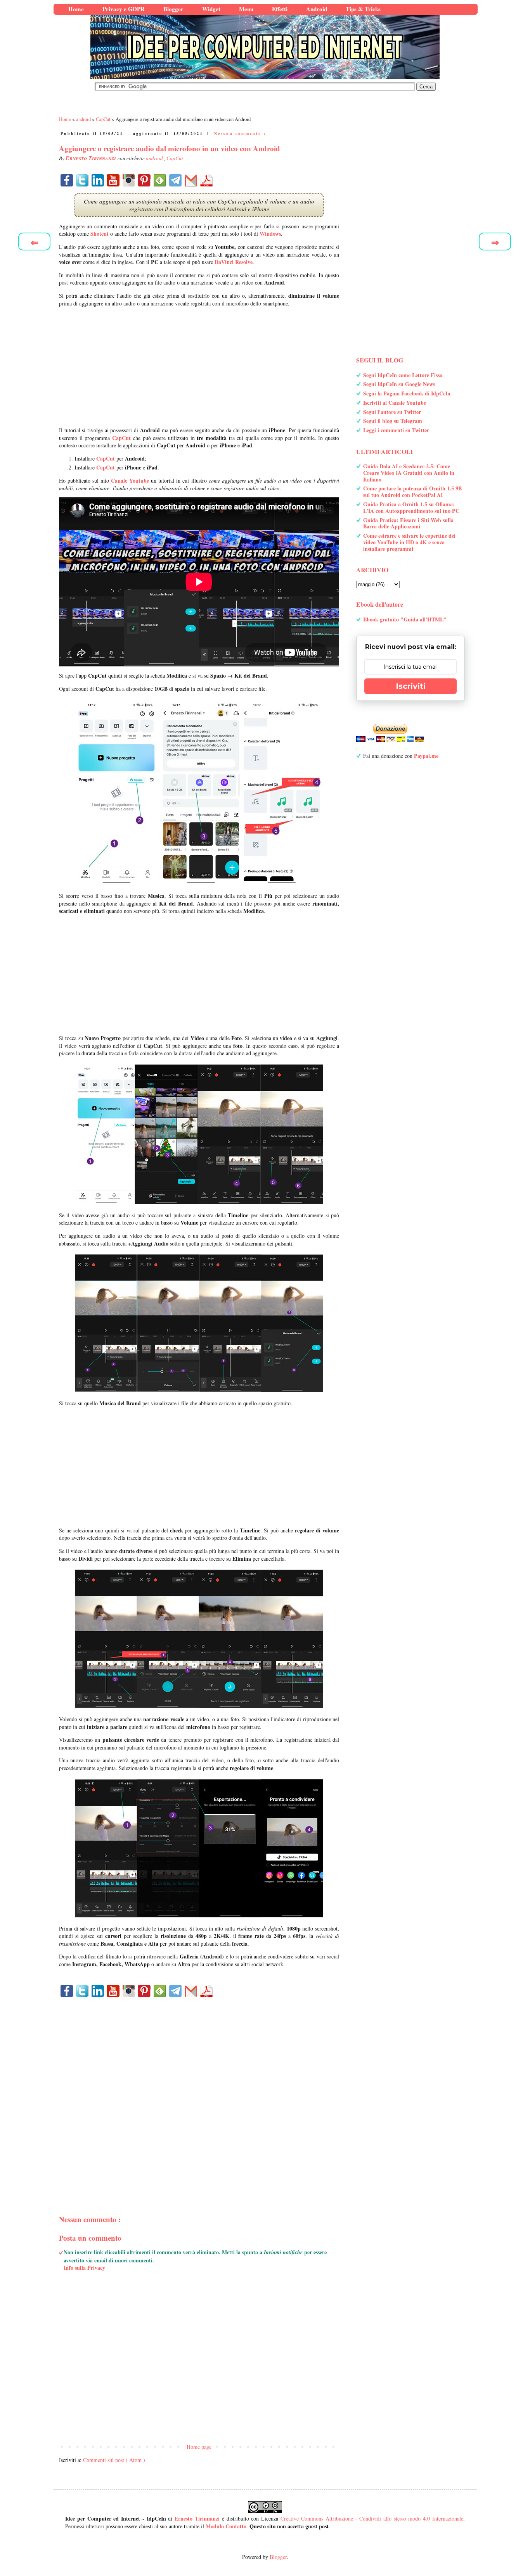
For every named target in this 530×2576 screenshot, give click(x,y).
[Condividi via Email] (191, 180)
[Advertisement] (199, 367)
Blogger (278, 2557)
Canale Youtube (130, 481)
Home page (199, 2447)
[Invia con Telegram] (175, 180)
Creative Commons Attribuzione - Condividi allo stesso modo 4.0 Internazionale (372, 2518)
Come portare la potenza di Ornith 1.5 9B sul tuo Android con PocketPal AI (412, 492)
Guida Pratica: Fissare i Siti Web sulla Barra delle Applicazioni (408, 523)
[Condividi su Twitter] (82, 180)
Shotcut (100, 234)
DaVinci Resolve (234, 262)
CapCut (175, 158)
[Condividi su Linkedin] (98, 180)
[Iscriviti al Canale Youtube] (113, 180)
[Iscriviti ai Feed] (160, 180)
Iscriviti (411, 686)
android (155, 158)
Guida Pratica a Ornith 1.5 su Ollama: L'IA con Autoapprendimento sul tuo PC (411, 507)
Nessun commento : (240, 133)
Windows (270, 234)
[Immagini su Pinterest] (144, 180)
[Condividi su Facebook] (67, 180)
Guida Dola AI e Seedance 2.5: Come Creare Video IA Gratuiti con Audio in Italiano (409, 473)
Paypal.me (426, 756)
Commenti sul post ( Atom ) (114, 2460)
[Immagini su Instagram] (129, 180)
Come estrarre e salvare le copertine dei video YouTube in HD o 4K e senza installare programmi (409, 542)
